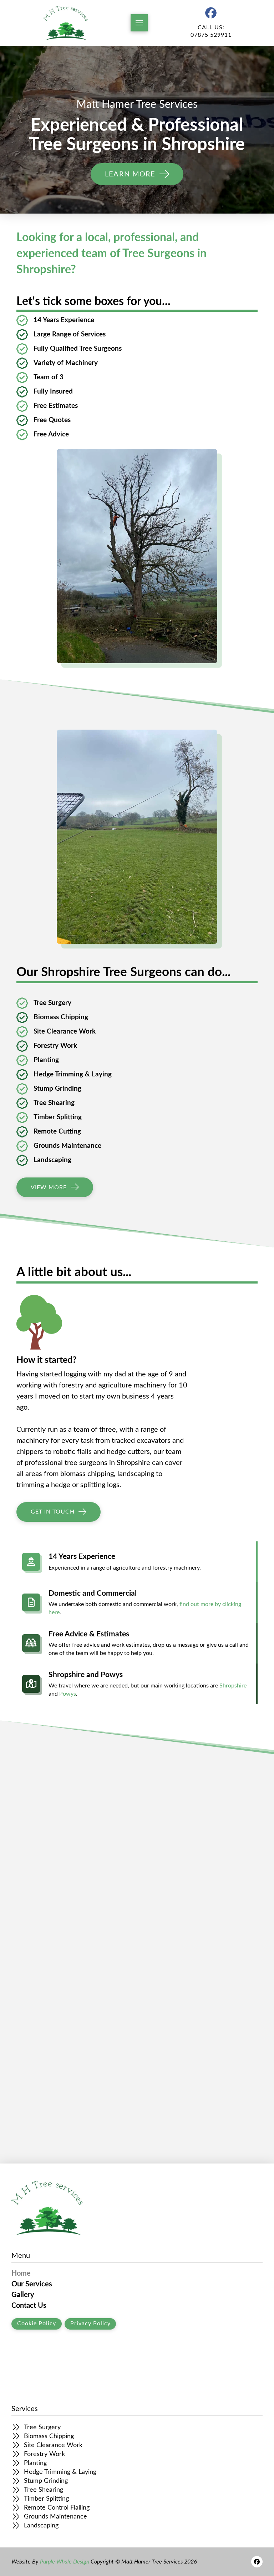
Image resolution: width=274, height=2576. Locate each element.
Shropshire (233, 1686)
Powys (68, 1694)
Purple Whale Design (65, 2562)
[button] (139, 23)
